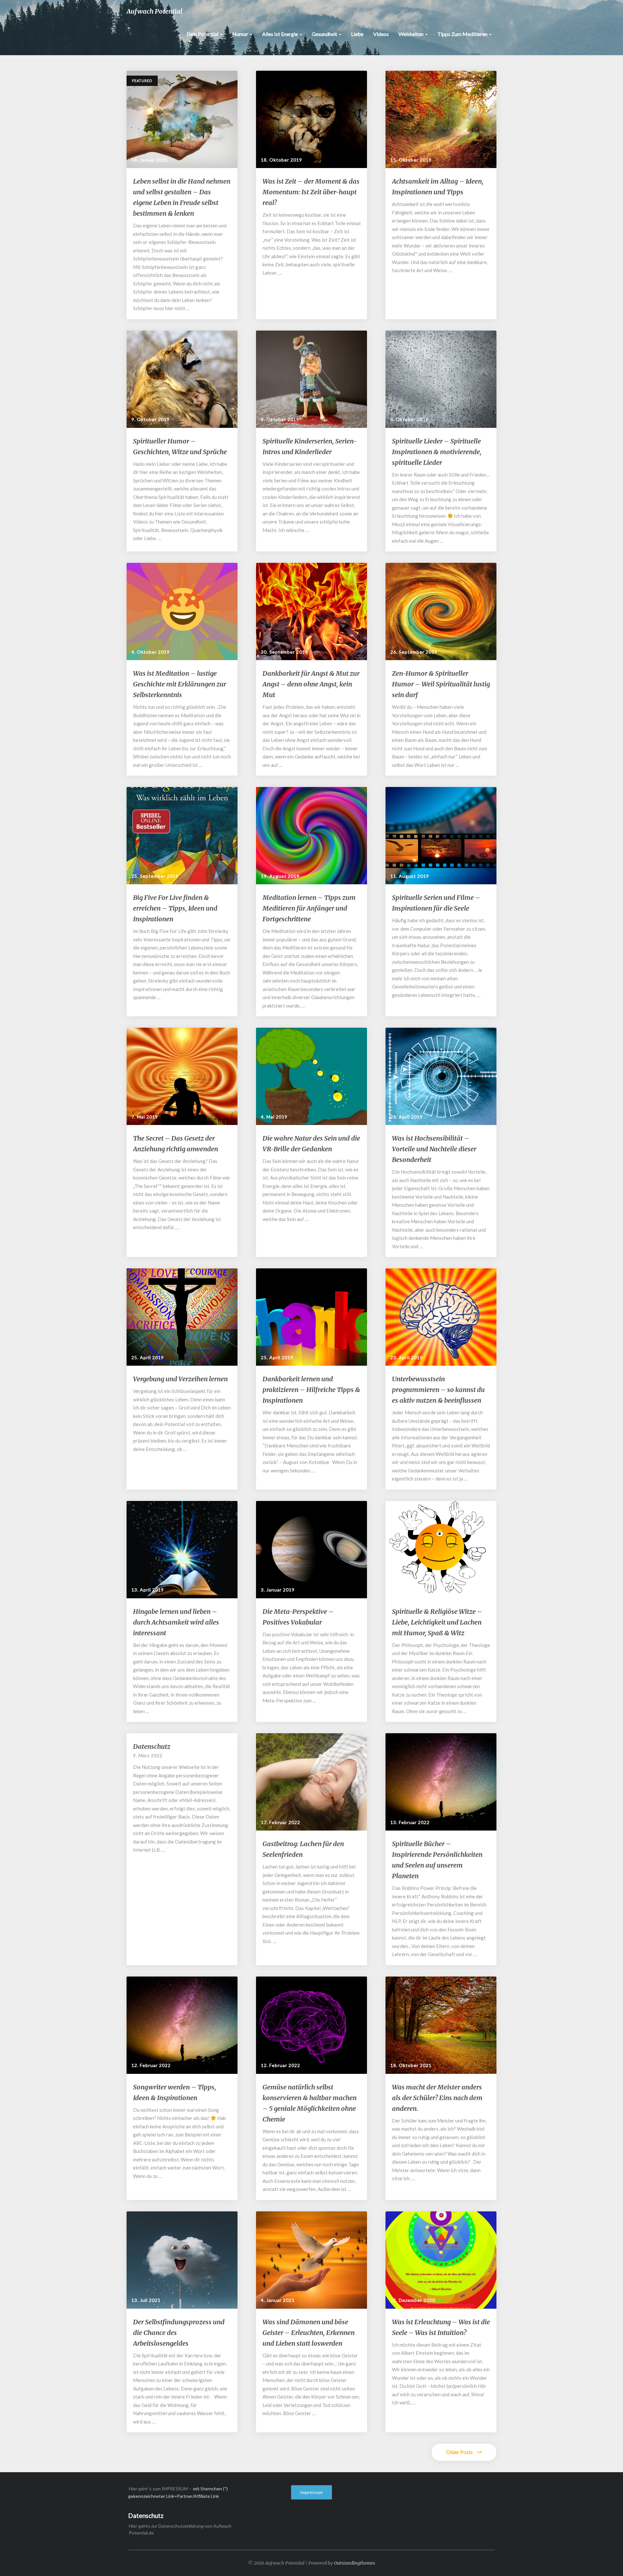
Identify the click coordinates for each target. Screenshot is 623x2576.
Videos (381, 34)
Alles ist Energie (281, 34)
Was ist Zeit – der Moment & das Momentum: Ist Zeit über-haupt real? (311, 192)
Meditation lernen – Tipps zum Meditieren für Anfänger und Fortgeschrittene (309, 908)
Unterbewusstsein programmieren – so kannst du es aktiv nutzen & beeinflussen (438, 1390)
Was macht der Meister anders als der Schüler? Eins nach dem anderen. (437, 2098)
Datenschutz (152, 1746)
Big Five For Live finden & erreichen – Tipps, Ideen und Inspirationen (175, 908)
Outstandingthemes (354, 2563)
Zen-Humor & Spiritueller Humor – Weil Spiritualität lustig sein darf (441, 684)
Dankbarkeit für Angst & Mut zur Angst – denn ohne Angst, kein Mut (311, 684)
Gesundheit (325, 34)
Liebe (357, 34)
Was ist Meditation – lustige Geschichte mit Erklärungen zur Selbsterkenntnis (180, 684)
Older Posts (460, 2452)
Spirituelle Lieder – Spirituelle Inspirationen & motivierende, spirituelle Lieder (437, 452)
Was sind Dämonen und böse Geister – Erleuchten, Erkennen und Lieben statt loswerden (309, 2333)
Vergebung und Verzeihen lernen (180, 1379)
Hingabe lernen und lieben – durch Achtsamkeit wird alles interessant (176, 1622)
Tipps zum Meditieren (463, 34)
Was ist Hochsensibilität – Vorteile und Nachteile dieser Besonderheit (434, 1149)
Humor (241, 34)
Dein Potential (203, 34)
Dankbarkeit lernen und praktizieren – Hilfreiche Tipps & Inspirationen (311, 1390)
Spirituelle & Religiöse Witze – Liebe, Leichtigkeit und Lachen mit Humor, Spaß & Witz (437, 1622)
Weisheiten (411, 34)
